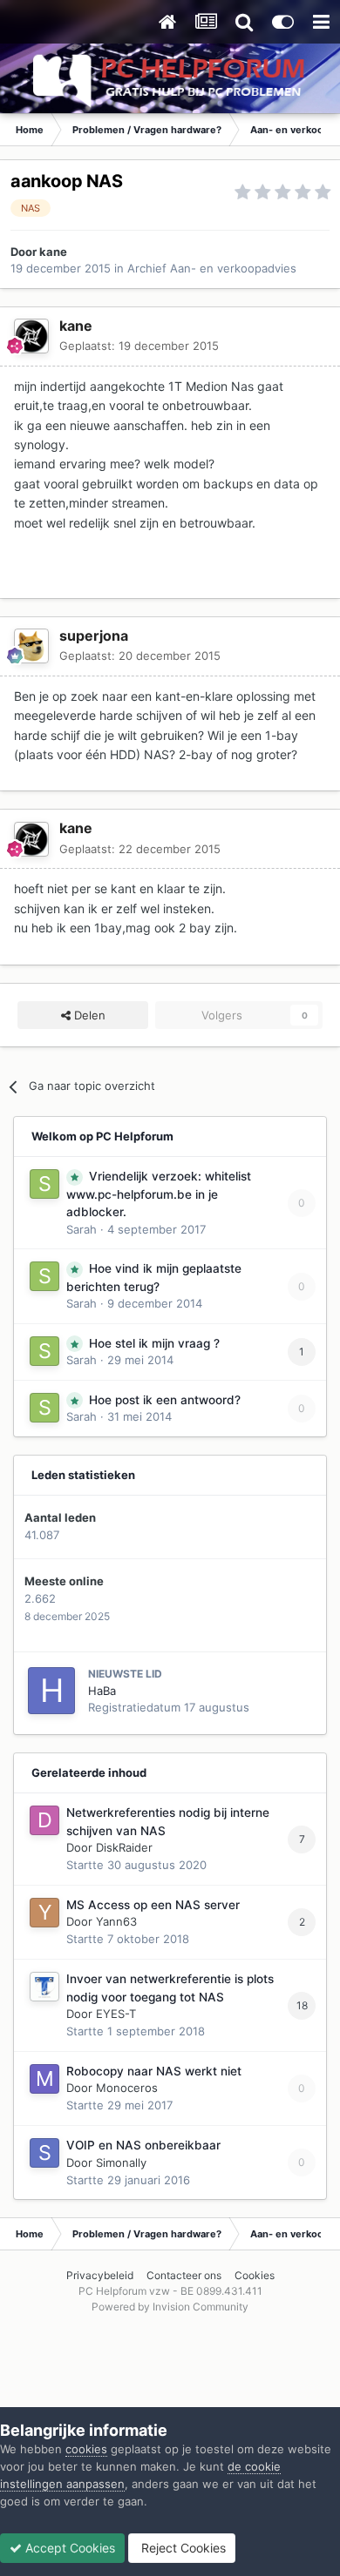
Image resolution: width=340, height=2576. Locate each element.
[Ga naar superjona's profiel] (31, 646)
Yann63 (116, 1921)
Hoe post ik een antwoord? (165, 1400)
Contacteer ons (184, 2275)
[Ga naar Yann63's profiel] (44, 1913)
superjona (94, 636)
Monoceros (127, 2088)
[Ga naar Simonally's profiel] (44, 2153)
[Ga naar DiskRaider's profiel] (44, 1820)
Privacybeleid (100, 2275)
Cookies (255, 2275)
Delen (88, 1015)
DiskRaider (124, 1847)
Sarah (82, 1229)
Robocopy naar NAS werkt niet (154, 2071)
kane (53, 252)
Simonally (121, 2162)
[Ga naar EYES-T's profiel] (44, 1987)
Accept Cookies (68, 2548)
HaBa (102, 1691)
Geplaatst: (139, 346)
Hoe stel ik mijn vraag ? (154, 1343)
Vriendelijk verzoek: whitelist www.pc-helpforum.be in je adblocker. (159, 1194)
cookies (86, 2449)
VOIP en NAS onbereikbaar (143, 2145)
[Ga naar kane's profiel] (31, 336)
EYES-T (116, 2014)
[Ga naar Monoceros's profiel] (44, 2079)
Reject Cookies (182, 2548)
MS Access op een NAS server (153, 1905)
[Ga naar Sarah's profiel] (44, 1184)
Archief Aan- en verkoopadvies (212, 268)
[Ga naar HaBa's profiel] (51, 1691)
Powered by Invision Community (170, 2307)
